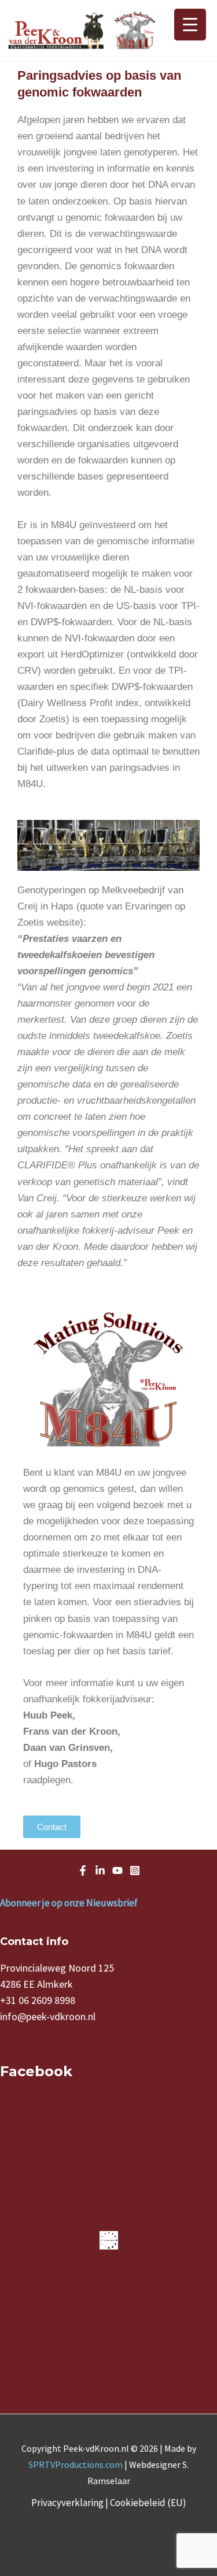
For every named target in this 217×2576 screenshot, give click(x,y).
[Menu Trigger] (190, 25)
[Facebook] (83, 1870)
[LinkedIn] (100, 1870)
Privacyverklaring (67, 2503)
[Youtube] (117, 1870)
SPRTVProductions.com (76, 2464)
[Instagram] (135, 1870)
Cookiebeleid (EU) (148, 2503)
